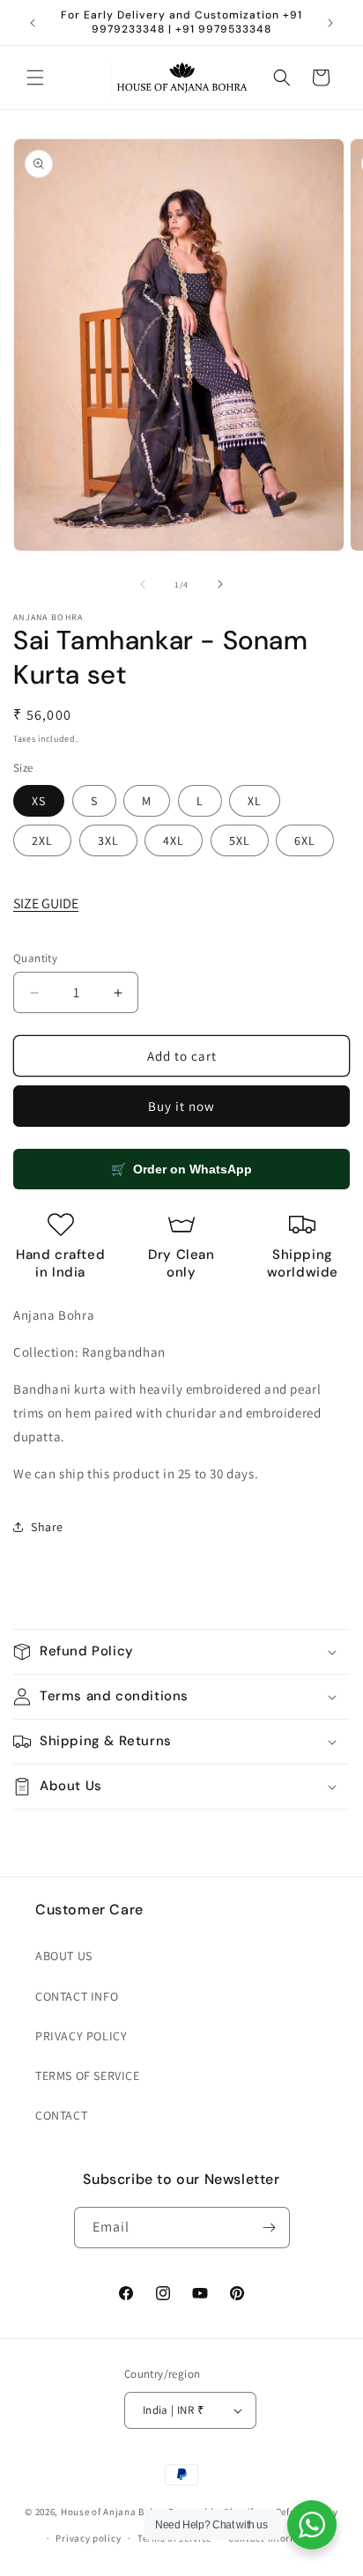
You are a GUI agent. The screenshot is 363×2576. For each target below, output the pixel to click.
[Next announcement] (330, 23)
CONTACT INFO (77, 1996)
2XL (42, 840)
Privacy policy (88, 2538)
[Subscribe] (270, 2228)
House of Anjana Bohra (114, 2511)
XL (255, 801)
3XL (108, 840)
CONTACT (61, 2115)
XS (39, 801)
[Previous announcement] (33, 23)
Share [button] (47, 1527)
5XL (240, 840)
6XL (305, 840)
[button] (35, 78)
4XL (174, 840)
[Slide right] (220, 584)
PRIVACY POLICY (81, 2036)
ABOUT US (64, 1956)
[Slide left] (143, 584)
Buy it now (181, 1106)
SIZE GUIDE (46, 903)
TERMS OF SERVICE (88, 2076)
